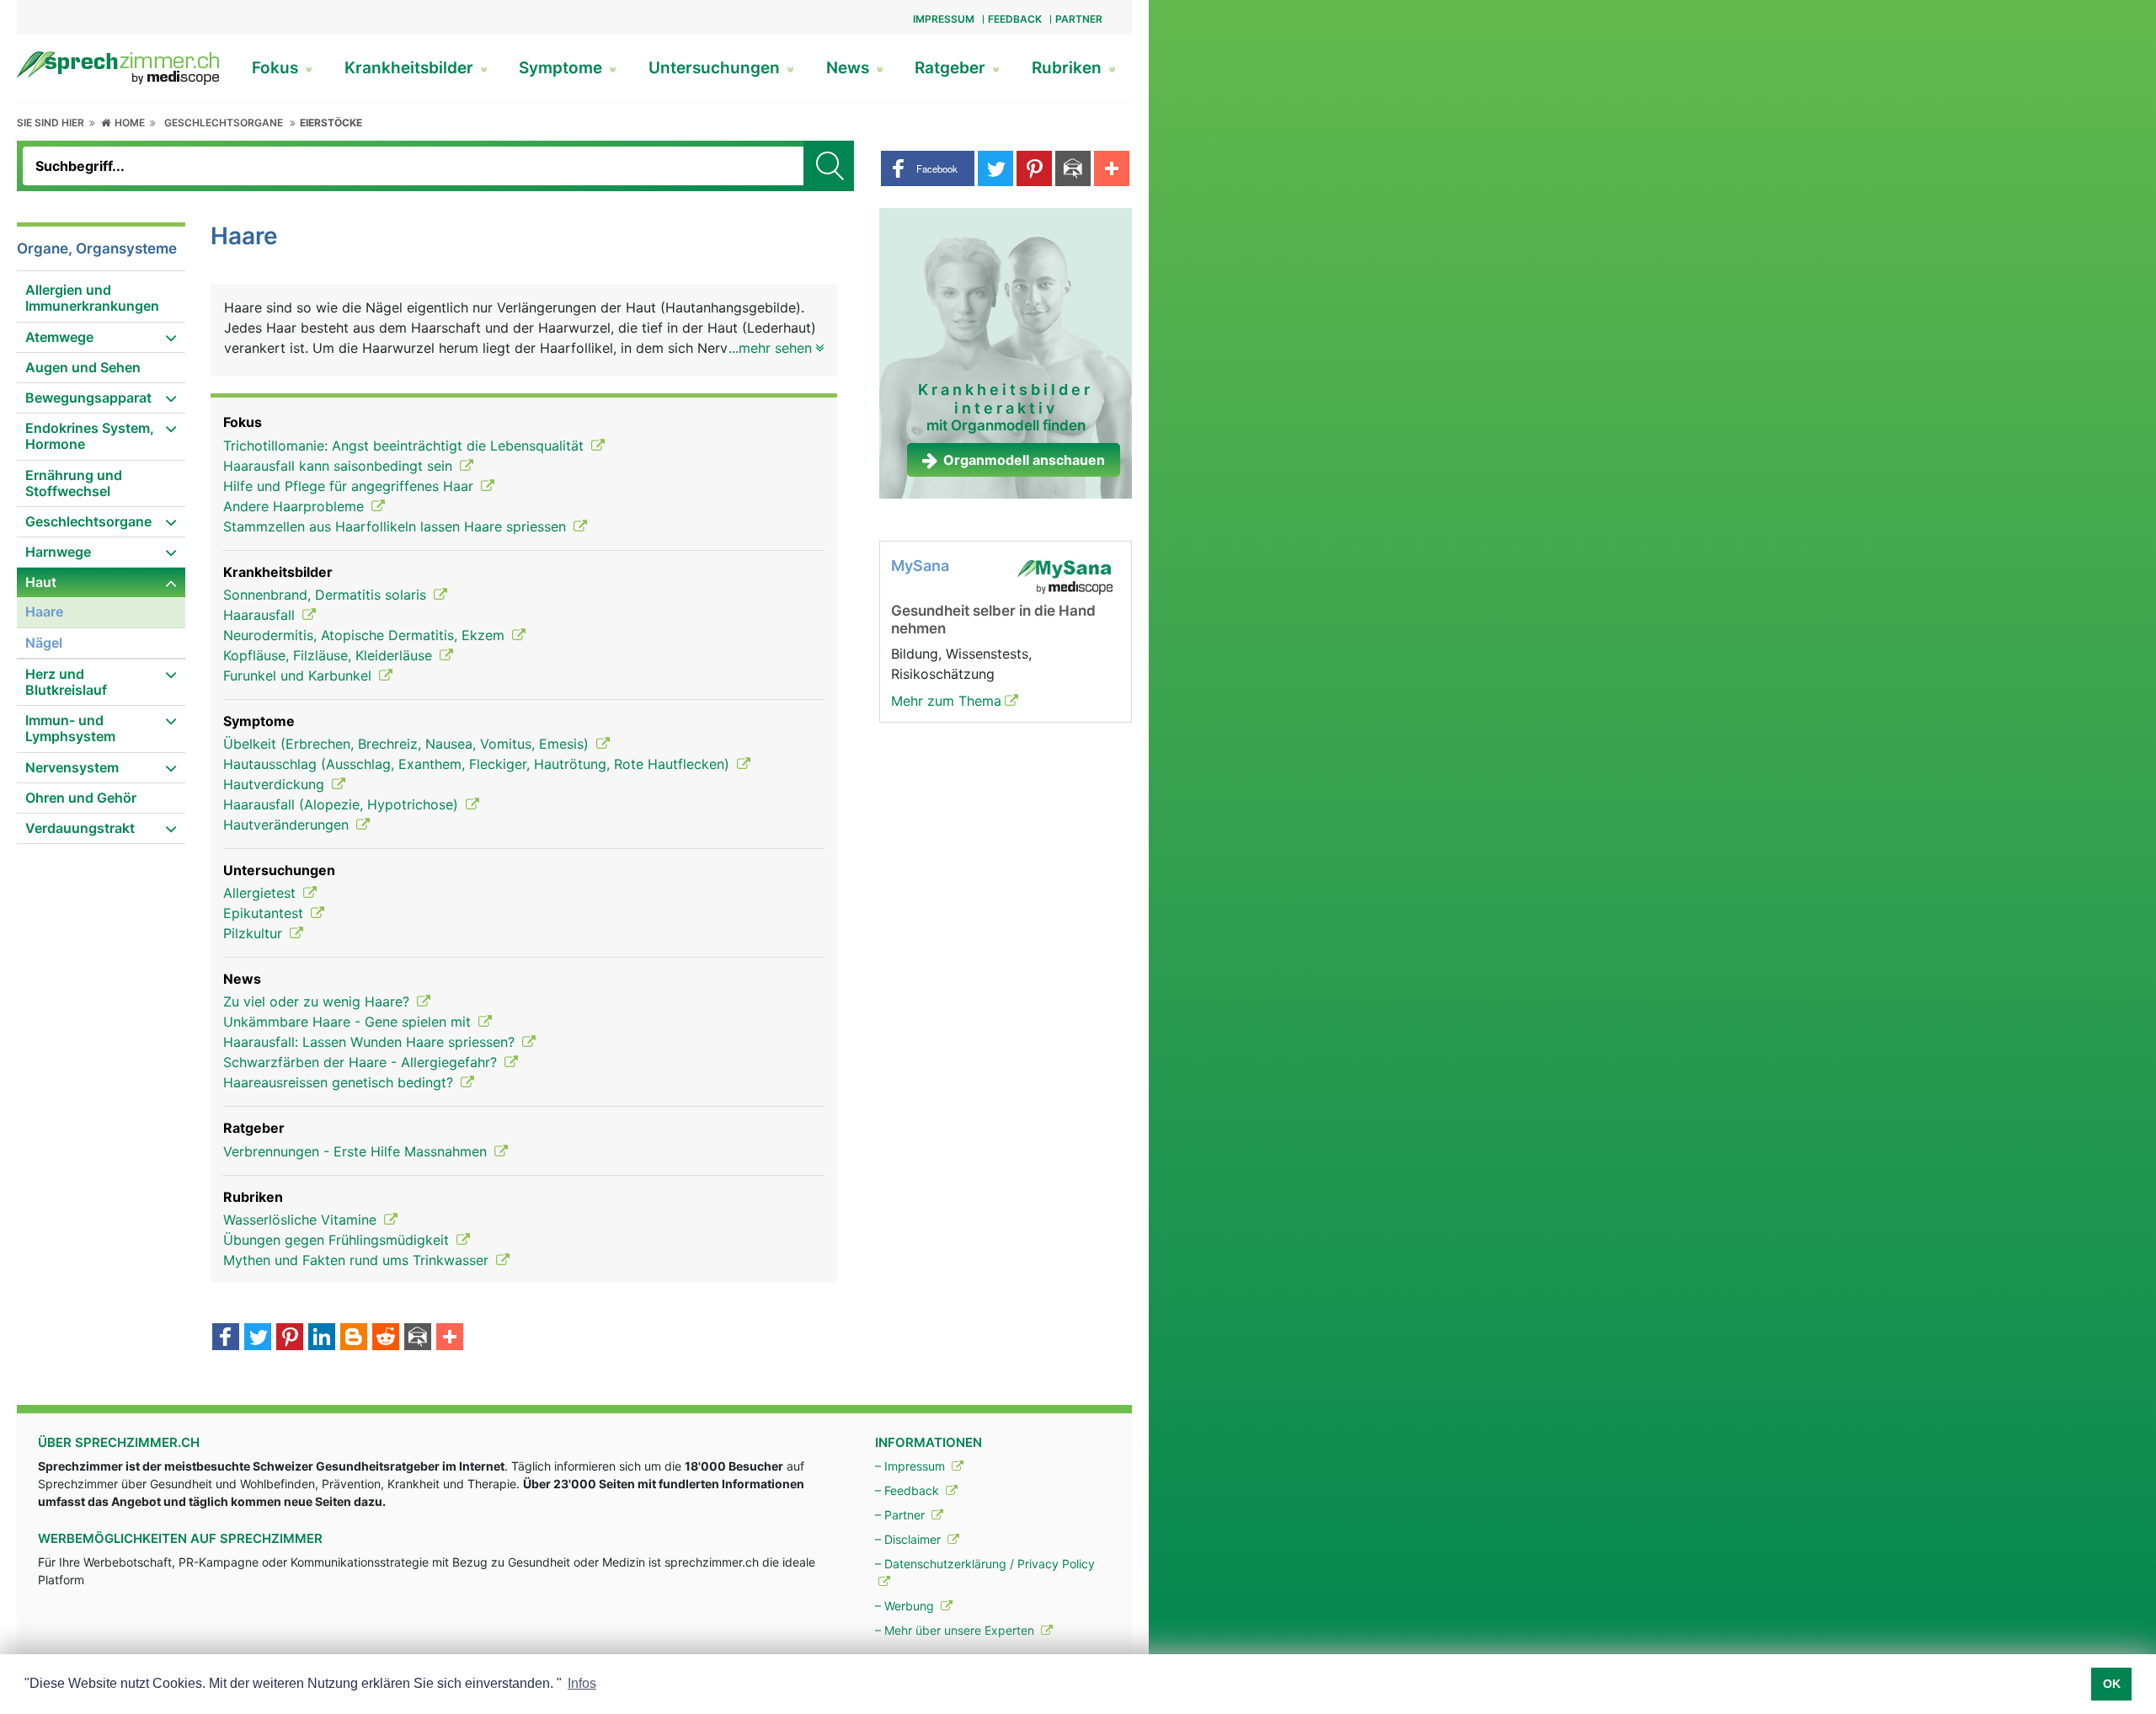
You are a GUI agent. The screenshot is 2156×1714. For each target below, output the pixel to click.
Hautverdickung (276, 784)
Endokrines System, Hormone (90, 436)
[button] (928, 168)
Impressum (944, 19)
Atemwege (59, 337)
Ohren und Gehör (81, 798)
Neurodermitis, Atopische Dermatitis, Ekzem (366, 635)
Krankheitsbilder (411, 68)
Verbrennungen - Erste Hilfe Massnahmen (357, 1151)
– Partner (902, 1515)
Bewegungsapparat (88, 398)
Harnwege (58, 552)
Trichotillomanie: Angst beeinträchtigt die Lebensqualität (406, 446)
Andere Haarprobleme (296, 506)
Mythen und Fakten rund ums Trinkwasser (358, 1260)
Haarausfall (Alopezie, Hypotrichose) (343, 804)
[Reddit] (386, 1338)
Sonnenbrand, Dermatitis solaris (327, 595)
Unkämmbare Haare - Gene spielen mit (349, 1022)
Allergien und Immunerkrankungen (92, 298)
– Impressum (912, 1466)
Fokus (277, 68)
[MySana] (1065, 576)
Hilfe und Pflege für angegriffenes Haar (350, 486)
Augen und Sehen (83, 367)
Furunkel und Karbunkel (299, 675)
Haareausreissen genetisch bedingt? (340, 1082)
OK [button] (2112, 1684)
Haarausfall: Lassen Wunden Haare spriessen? (371, 1042)
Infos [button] (582, 1683)
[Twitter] (258, 1338)
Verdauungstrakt (80, 828)
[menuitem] (101, 299)
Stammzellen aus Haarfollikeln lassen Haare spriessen (397, 526)
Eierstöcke (331, 123)
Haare (44, 611)
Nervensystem (72, 767)
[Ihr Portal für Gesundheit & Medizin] (118, 67)
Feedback (1015, 19)
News (850, 68)
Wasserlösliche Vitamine (302, 1220)
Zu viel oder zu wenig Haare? (318, 1001)
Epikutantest (265, 913)
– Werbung (906, 1606)
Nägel (44, 643)
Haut (41, 582)
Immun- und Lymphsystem (70, 728)
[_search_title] (829, 166)
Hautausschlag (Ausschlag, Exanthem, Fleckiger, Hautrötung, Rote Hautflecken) (478, 764)
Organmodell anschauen (1024, 460)
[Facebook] (226, 1338)
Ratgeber (952, 68)
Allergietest (261, 893)
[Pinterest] (290, 1338)
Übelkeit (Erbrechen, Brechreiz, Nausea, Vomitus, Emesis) (408, 744)
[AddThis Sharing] (450, 1338)
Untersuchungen (716, 68)
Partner (1079, 19)
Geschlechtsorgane (224, 123)
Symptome (563, 68)
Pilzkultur (255, 933)
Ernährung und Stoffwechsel (74, 483)
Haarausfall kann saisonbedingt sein (340, 466)
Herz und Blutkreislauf (66, 682)
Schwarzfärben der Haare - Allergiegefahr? (362, 1062)
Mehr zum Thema (946, 701)
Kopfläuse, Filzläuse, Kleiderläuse (330, 655)
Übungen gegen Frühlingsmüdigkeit (338, 1240)
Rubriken (1069, 68)
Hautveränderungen (288, 825)
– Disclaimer (910, 1539)
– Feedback (909, 1490)
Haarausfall (261, 615)
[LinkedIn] (322, 1338)
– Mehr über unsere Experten (956, 1630)
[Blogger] (354, 1338)
